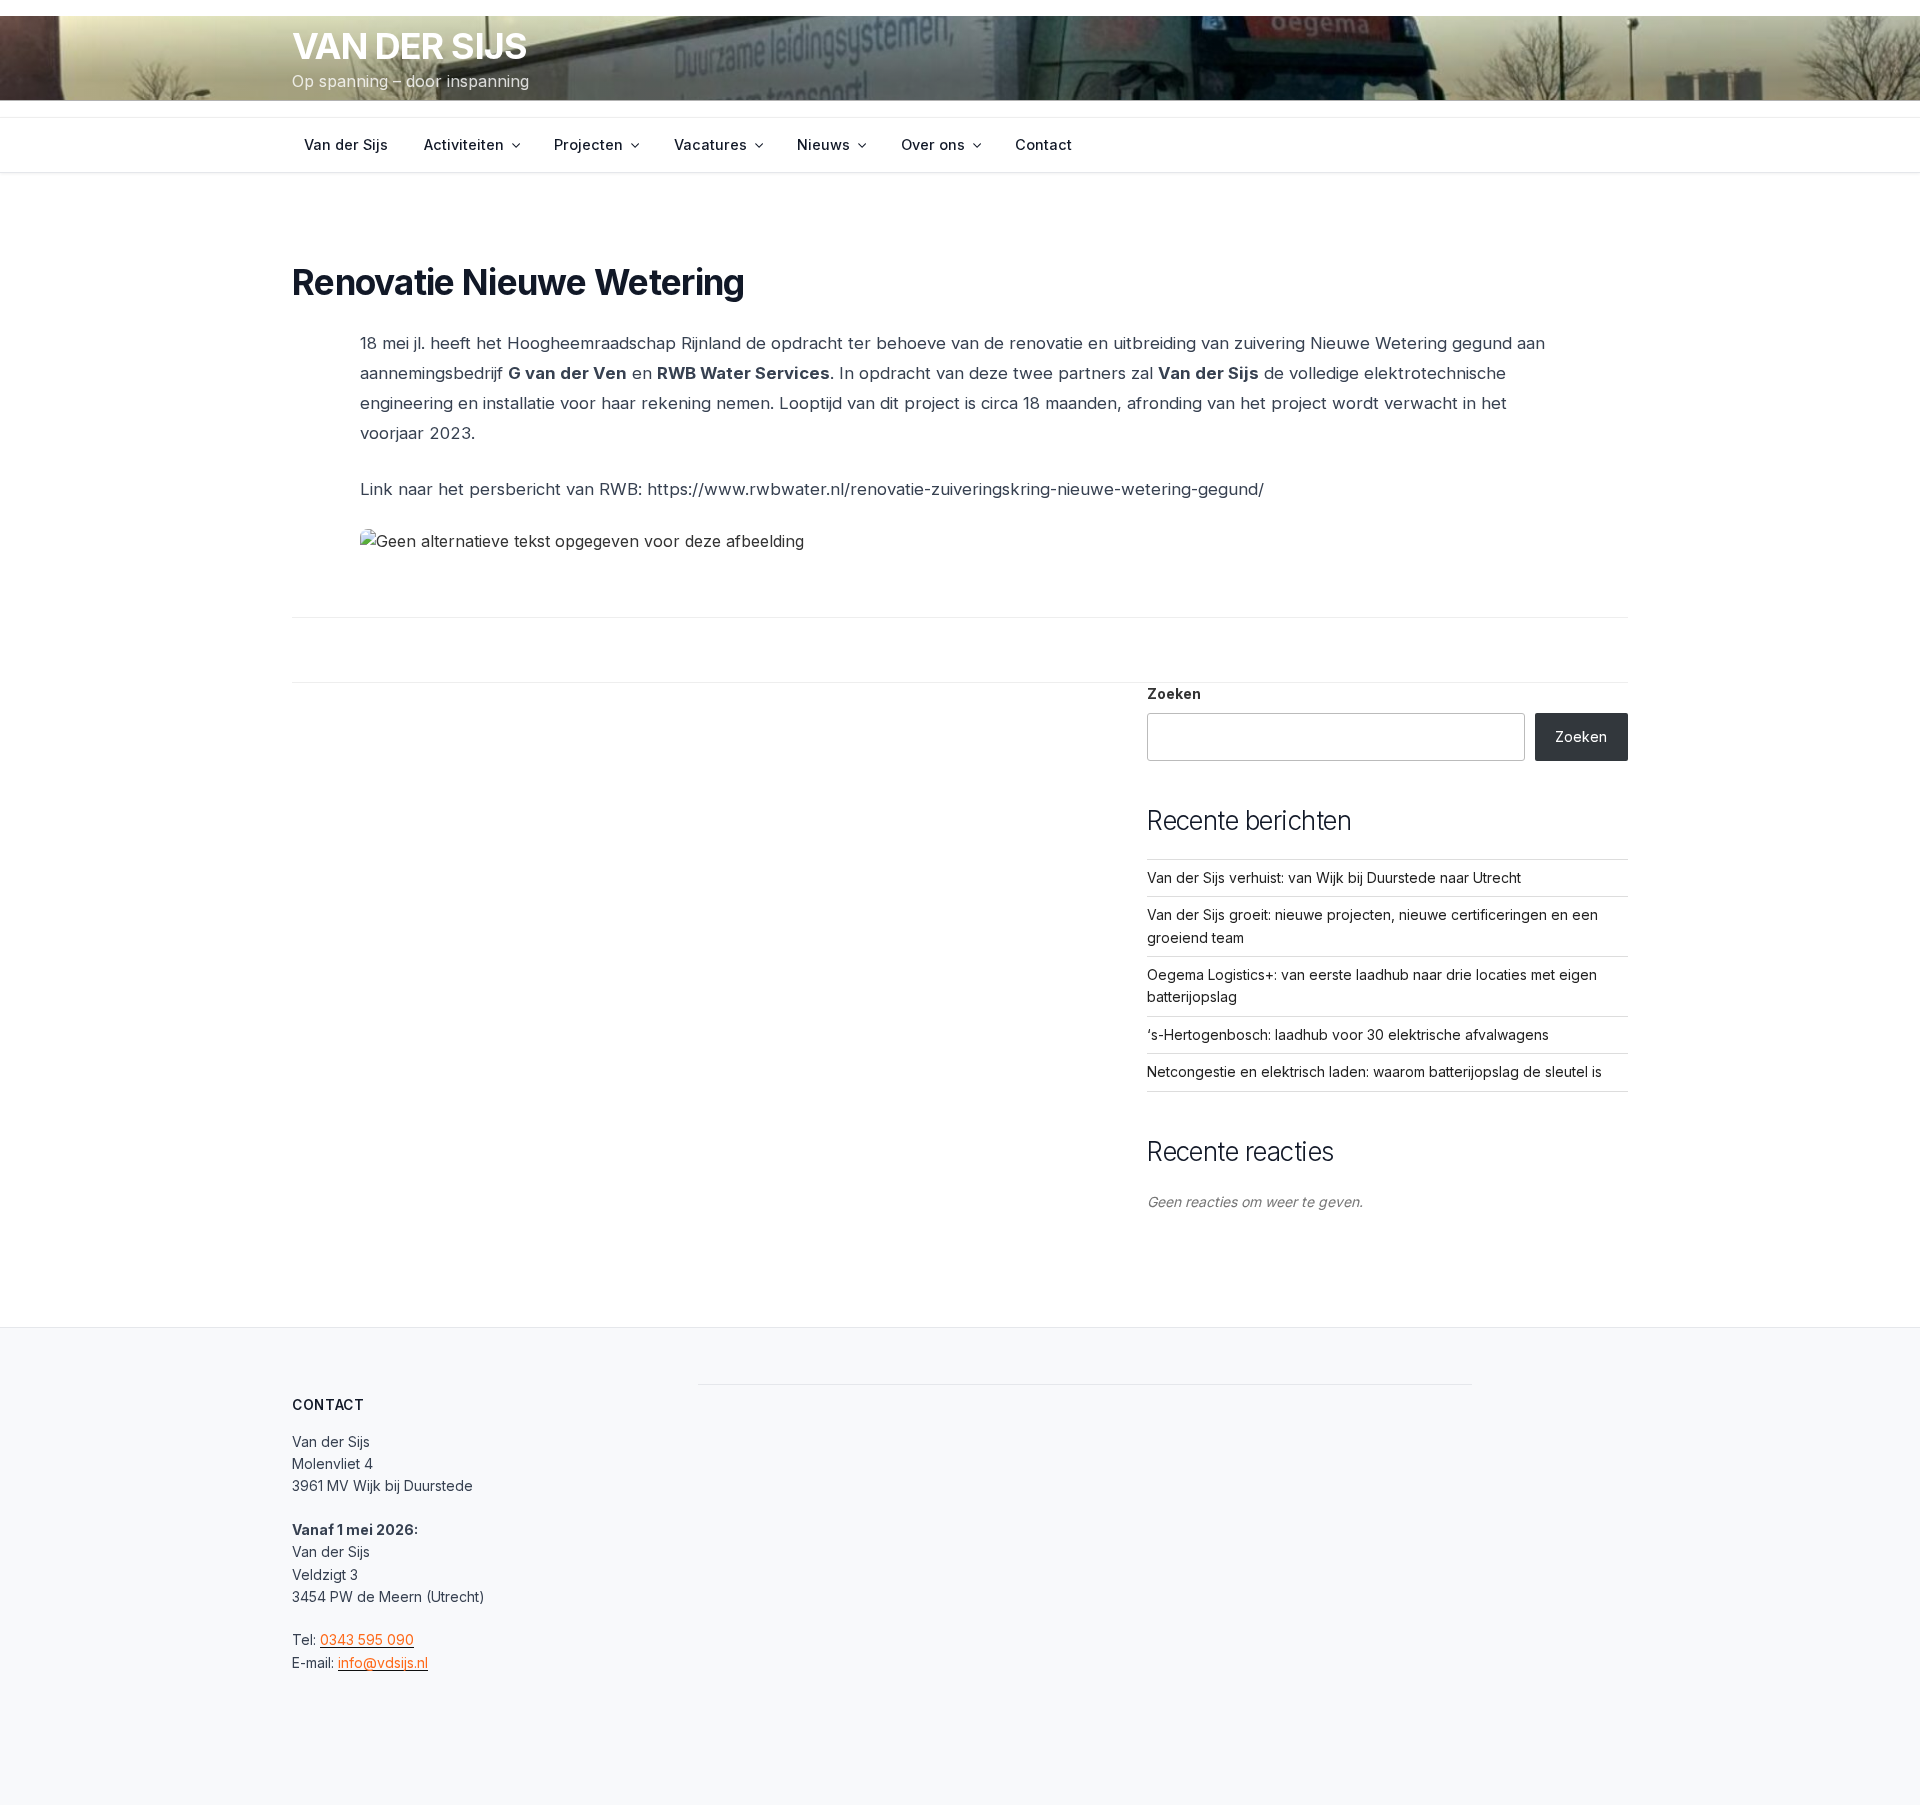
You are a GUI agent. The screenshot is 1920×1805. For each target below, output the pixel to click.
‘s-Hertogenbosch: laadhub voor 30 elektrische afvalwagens (1348, 1034)
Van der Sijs (409, 46)
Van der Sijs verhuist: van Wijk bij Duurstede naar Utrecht (1334, 877)
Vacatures (710, 144)
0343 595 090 (367, 1639)
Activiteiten (464, 144)
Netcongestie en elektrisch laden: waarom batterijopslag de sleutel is (1374, 1071)
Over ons (933, 144)
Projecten (588, 144)
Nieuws (823, 144)
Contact (1043, 144)
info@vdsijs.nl (383, 1662)
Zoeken (1174, 693)
